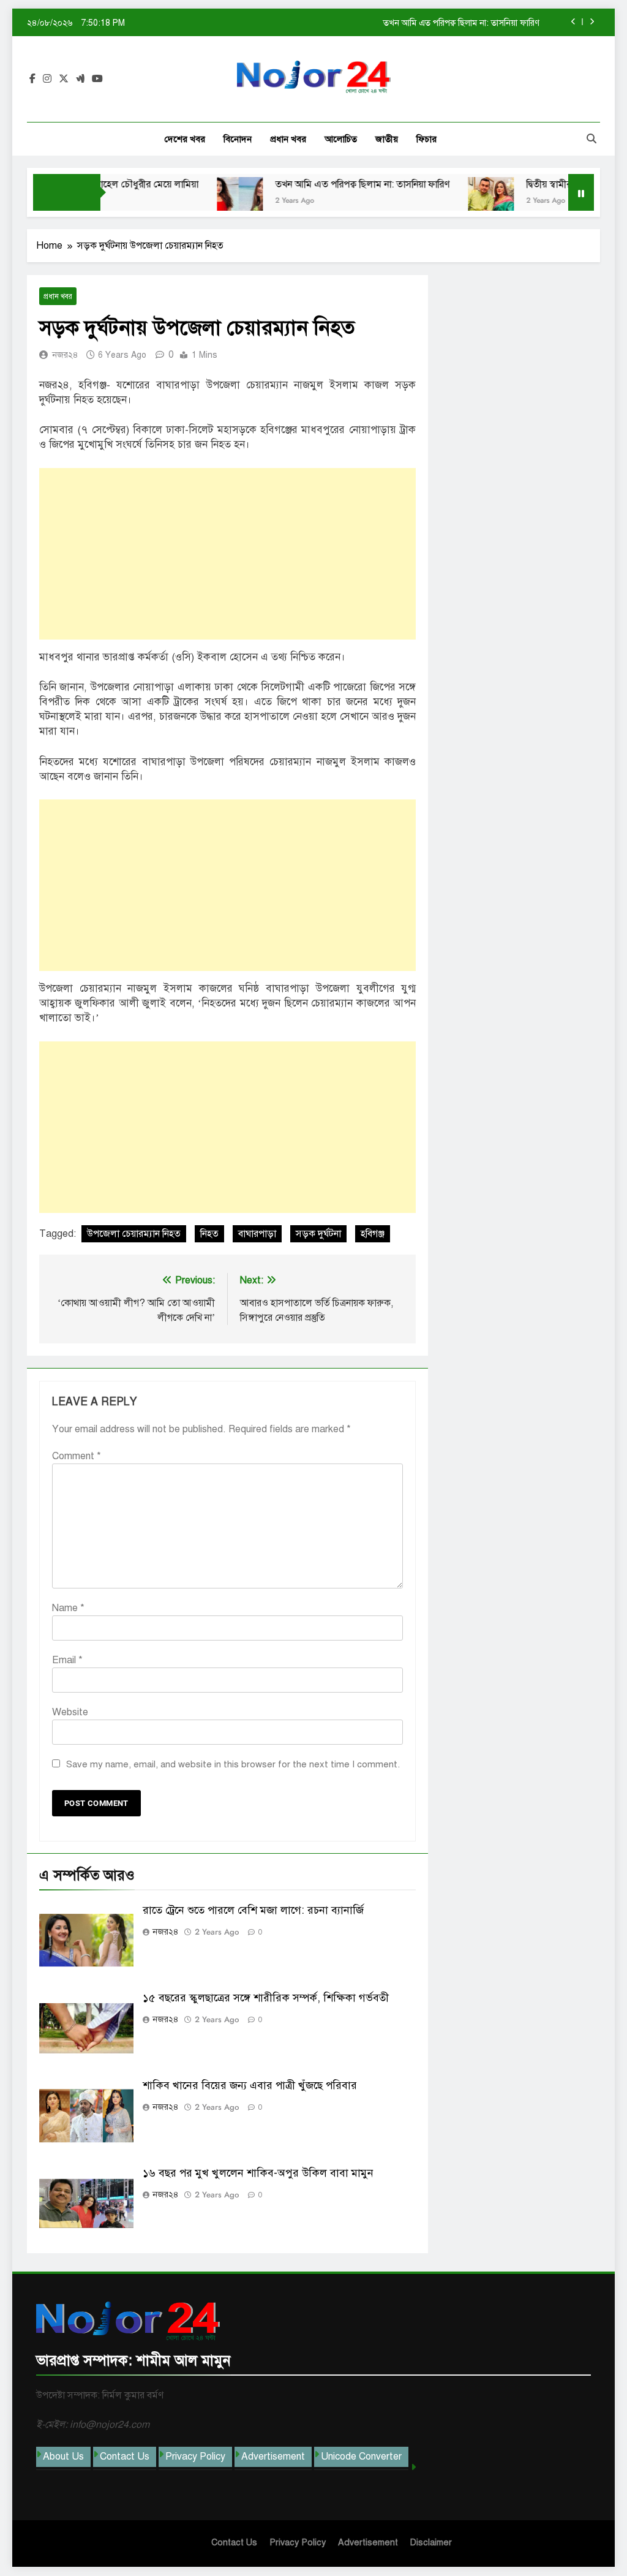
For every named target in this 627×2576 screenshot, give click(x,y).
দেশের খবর (185, 139)
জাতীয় (387, 139)
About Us (63, 2457)
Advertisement (273, 2457)
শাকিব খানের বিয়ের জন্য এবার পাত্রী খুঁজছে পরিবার (250, 2085)
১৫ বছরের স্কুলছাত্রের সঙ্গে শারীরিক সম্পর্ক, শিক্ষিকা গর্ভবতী (266, 1998)
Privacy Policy (195, 2457)
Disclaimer (431, 2542)
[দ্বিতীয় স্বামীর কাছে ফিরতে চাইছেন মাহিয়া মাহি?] (461, 200)
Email (67, 1660)
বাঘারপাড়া (257, 1234)
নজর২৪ (65, 355)
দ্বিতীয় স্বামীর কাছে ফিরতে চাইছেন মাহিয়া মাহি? (464, 23)
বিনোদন (238, 139)
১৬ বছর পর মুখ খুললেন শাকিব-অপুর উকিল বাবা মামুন (258, 2173)
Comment (77, 1456)
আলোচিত (341, 139)
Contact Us (125, 2457)
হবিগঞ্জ (373, 1234)
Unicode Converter (361, 2457)
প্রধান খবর (288, 139)
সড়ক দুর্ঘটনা (318, 1234)
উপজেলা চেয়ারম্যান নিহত (134, 1234)
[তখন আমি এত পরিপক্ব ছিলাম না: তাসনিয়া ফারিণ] (210, 200)
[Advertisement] (227, 554)
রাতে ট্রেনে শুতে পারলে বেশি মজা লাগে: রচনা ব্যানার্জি (253, 1910)
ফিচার (426, 139)
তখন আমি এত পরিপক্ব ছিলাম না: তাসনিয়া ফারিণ (333, 184)
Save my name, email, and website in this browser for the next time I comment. (233, 1764)
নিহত (209, 1234)
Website (70, 1712)
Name (68, 1608)
